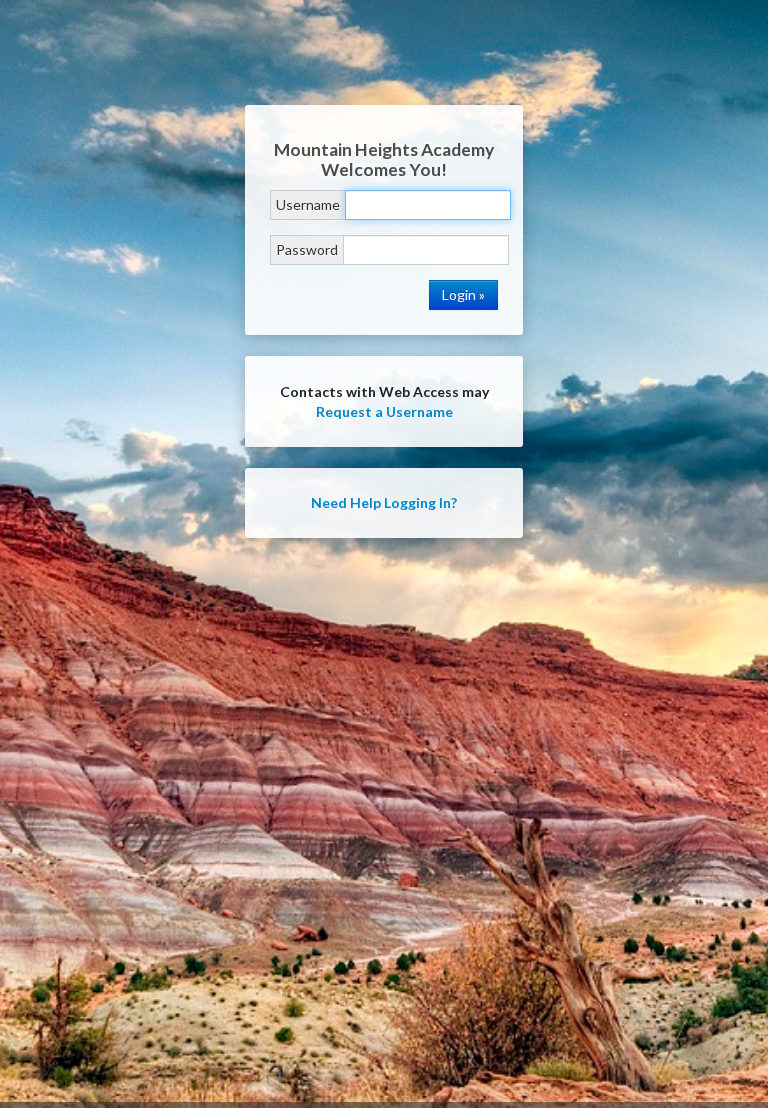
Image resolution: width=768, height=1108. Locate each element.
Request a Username (384, 411)
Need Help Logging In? (384, 502)
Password (307, 249)
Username (308, 204)
